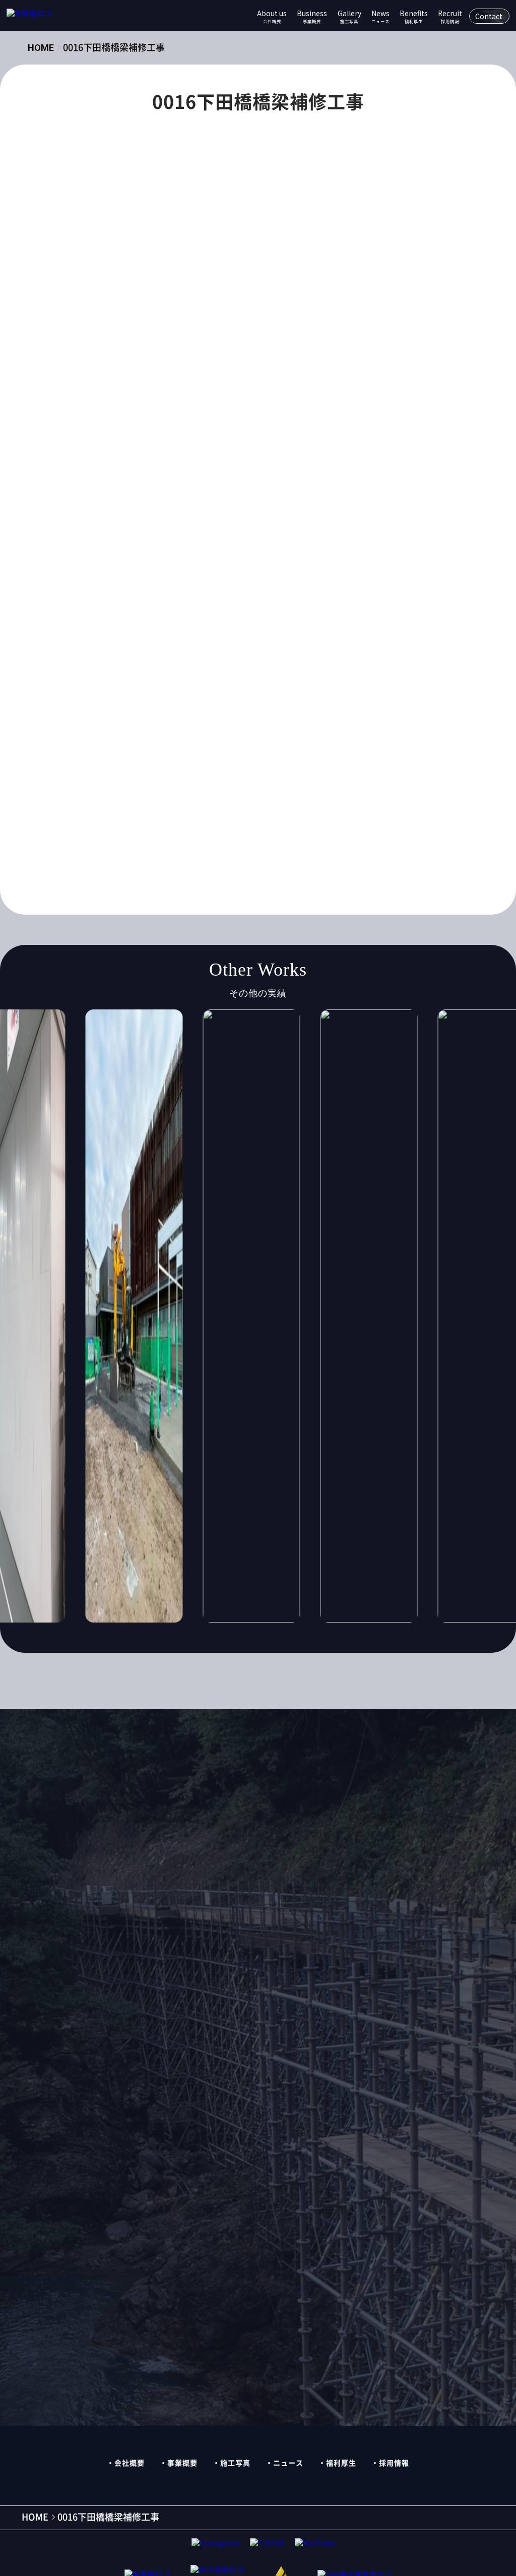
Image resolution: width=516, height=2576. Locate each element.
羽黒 (233, 793)
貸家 (296, 813)
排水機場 (210, 714)
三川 (136, 656)
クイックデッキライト (237, 558)
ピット (276, 617)
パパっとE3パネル (159, 617)
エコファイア (263, 538)
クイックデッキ (155, 558)
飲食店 (221, 832)
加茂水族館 (203, 675)
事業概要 (182, 2463)
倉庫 (333, 656)
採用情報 (394, 2463)
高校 (333, 832)
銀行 (136, 832)
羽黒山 (270, 793)
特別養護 (266, 773)
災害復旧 (218, 773)
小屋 (370, 695)
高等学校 (144, 852)
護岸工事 (255, 813)
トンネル (345, 597)
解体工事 (144, 455)
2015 (174, 480)
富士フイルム (255, 695)
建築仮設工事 (200, 455)
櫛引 (169, 754)
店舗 (169, 714)
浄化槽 (318, 754)
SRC (236, 518)
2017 (246, 480)
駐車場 (296, 832)
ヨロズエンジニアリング (326, 636)
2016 (210, 480)
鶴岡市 (237, 852)
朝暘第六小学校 (155, 734)
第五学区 (192, 793)
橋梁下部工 (364, 734)
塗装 (281, 675)
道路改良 (337, 813)
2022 (174, 499)
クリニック (312, 558)
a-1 (353, 499)
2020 (355, 480)
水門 (236, 754)
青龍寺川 (177, 832)
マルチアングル (155, 636)
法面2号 (275, 754)
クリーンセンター (158, 577)
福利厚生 (341, 2463)
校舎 (263, 734)
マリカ (358, 617)
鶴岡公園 (192, 852)
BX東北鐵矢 (149, 518)
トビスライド (233, 597)
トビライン (293, 597)
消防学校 (363, 754)
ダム (184, 597)
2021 (138, 499)
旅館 (251, 714)
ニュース (288, 2463)
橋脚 (136, 754)
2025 (283, 499)
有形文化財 (296, 714)
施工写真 (235, 2463)
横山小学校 (308, 734)
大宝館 (318, 675)
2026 (319, 499)
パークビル (228, 617)
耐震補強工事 (151, 813)
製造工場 (207, 813)
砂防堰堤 (144, 793)
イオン (211, 538)
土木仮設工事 (263, 455)
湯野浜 (173, 773)
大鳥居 (140, 695)
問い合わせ (354, 1806)
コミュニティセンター (244, 577)
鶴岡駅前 (337, 852)
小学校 (333, 695)
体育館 (255, 656)
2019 (319, 480)
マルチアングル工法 (233, 636)
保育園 (296, 656)
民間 (203, 754)
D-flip (199, 518)
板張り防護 (218, 734)
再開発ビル (147, 675)
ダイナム (144, 597)
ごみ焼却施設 (284, 518)
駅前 (259, 832)
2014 (138, 480)
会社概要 (130, 2463)
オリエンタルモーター (342, 538)
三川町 (173, 656)
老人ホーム (318, 793)
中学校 (214, 656)
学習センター (192, 695)
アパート (340, 518)
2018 (283, 480)
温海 (136, 773)
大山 (355, 675)
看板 (340, 773)
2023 (210, 499)
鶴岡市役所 (285, 852)
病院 (307, 773)
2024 (246, 499)
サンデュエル (322, 577)
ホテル (317, 617)
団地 (248, 675)
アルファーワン (155, 538)
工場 (136, 714)
